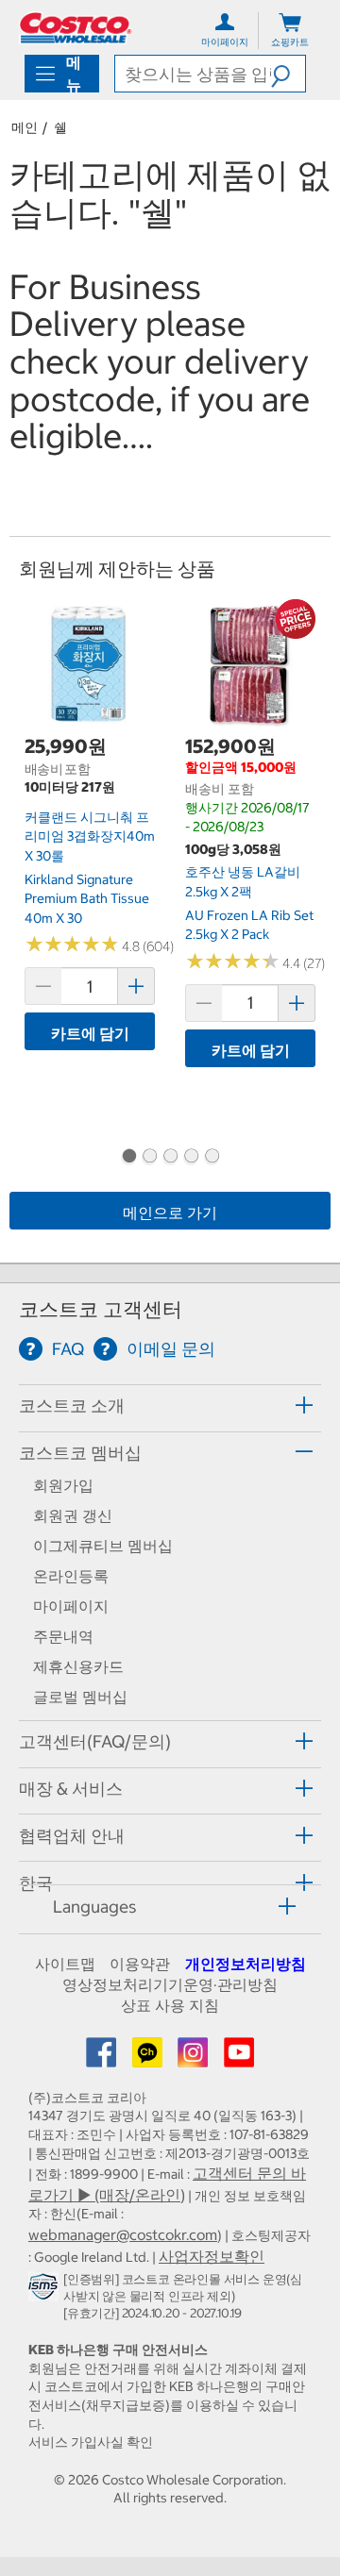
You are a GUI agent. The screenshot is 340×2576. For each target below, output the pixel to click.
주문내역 (63, 1636)
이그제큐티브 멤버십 (103, 1546)
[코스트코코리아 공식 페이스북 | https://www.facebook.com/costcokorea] (103, 2058)
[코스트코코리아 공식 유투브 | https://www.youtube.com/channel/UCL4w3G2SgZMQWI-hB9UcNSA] (239, 2058)
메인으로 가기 (170, 1213)
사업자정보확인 (212, 2256)
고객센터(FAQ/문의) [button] (95, 1741)
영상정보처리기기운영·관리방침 (170, 1984)
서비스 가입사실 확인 (91, 2442)
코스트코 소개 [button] (72, 1405)
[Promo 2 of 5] (149, 1158)
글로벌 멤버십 (80, 1697)
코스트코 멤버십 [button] (80, 1453)
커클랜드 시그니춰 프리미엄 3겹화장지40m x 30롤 (90, 836)
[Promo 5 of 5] (212, 1158)
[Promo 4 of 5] (191, 1158)
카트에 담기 (90, 1033)
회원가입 (63, 1485)
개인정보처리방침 (246, 1964)
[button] (288, 74)
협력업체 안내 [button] (72, 1836)
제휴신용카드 (78, 1666)
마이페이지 (71, 1606)
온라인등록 (71, 1576)
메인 (25, 127)
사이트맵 (65, 1964)
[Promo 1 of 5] (128, 1158)
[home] (76, 28)
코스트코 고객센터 (101, 1309)
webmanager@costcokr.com (123, 2234)
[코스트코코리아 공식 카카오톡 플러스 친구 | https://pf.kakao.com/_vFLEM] (149, 2058)
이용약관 (140, 1964)
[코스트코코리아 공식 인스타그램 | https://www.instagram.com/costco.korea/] (195, 2058)
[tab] (170, 1405)
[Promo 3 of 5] (170, 1158)
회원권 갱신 (73, 1515)
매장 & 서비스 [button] (71, 1789)
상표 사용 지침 (170, 2005)
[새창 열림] (46, 2290)
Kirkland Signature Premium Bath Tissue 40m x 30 (87, 899)
